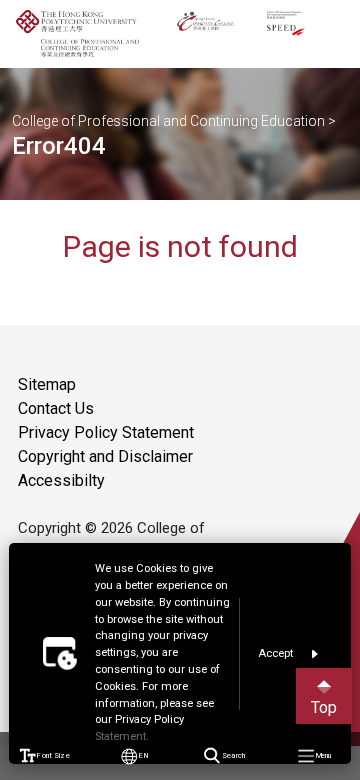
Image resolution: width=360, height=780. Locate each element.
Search (232, 755)
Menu (323, 755)
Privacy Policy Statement (106, 432)
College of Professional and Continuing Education (168, 121)
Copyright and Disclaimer (105, 456)
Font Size (52, 755)
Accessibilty (61, 480)
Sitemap (47, 384)
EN (143, 755)
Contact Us (56, 408)
